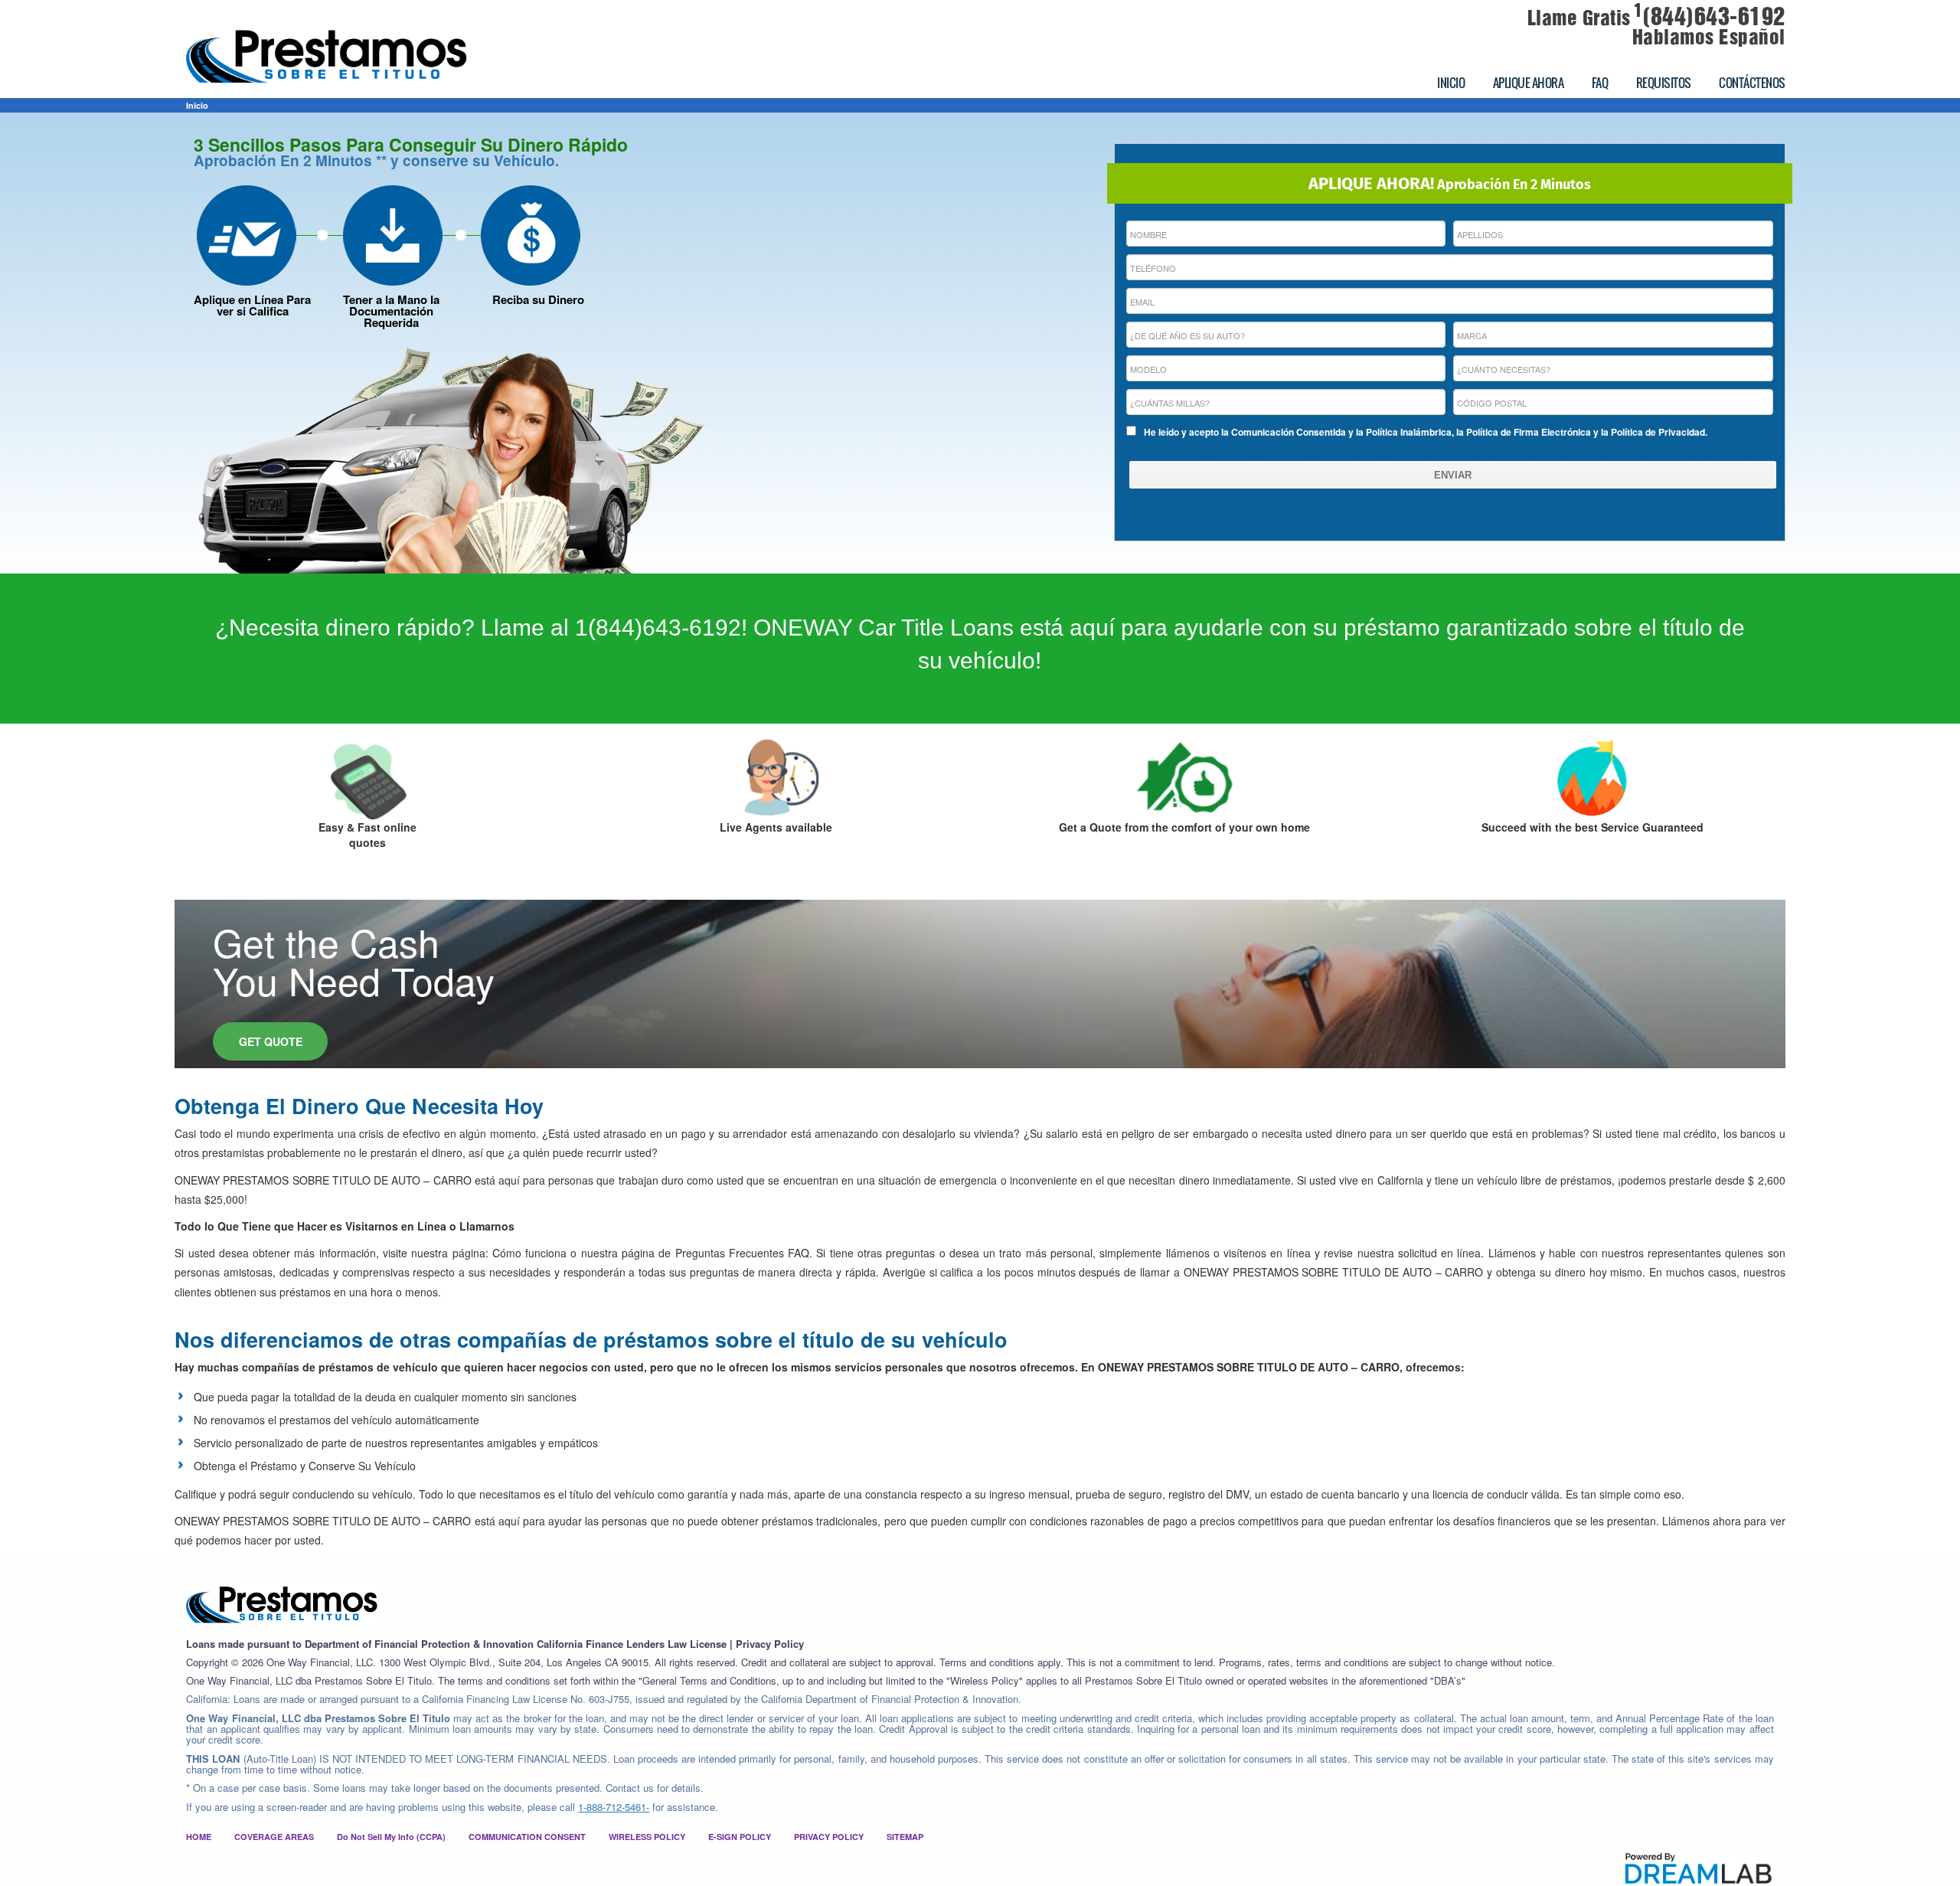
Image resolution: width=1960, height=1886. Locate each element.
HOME (199, 1837)
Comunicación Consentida (1289, 432)
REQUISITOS (1664, 83)
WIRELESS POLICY (647, 1837)
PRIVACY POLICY (829, 1837)
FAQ (1600, 83)
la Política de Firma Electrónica (1524, 432)
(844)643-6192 (1710, 17)
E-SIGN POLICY (740, 1837)
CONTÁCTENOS (1752, 83)
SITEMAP (905, 1837)
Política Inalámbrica (1409, 432)
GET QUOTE (271, 1041)
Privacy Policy (770, 1644)
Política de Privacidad (1658, 432)
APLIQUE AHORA (1529, 83)
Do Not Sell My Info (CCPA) (391, 1837)
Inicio (197, 105)
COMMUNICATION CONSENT (527, 1837)
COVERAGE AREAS (274, 1837)
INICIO (1451, 83)
